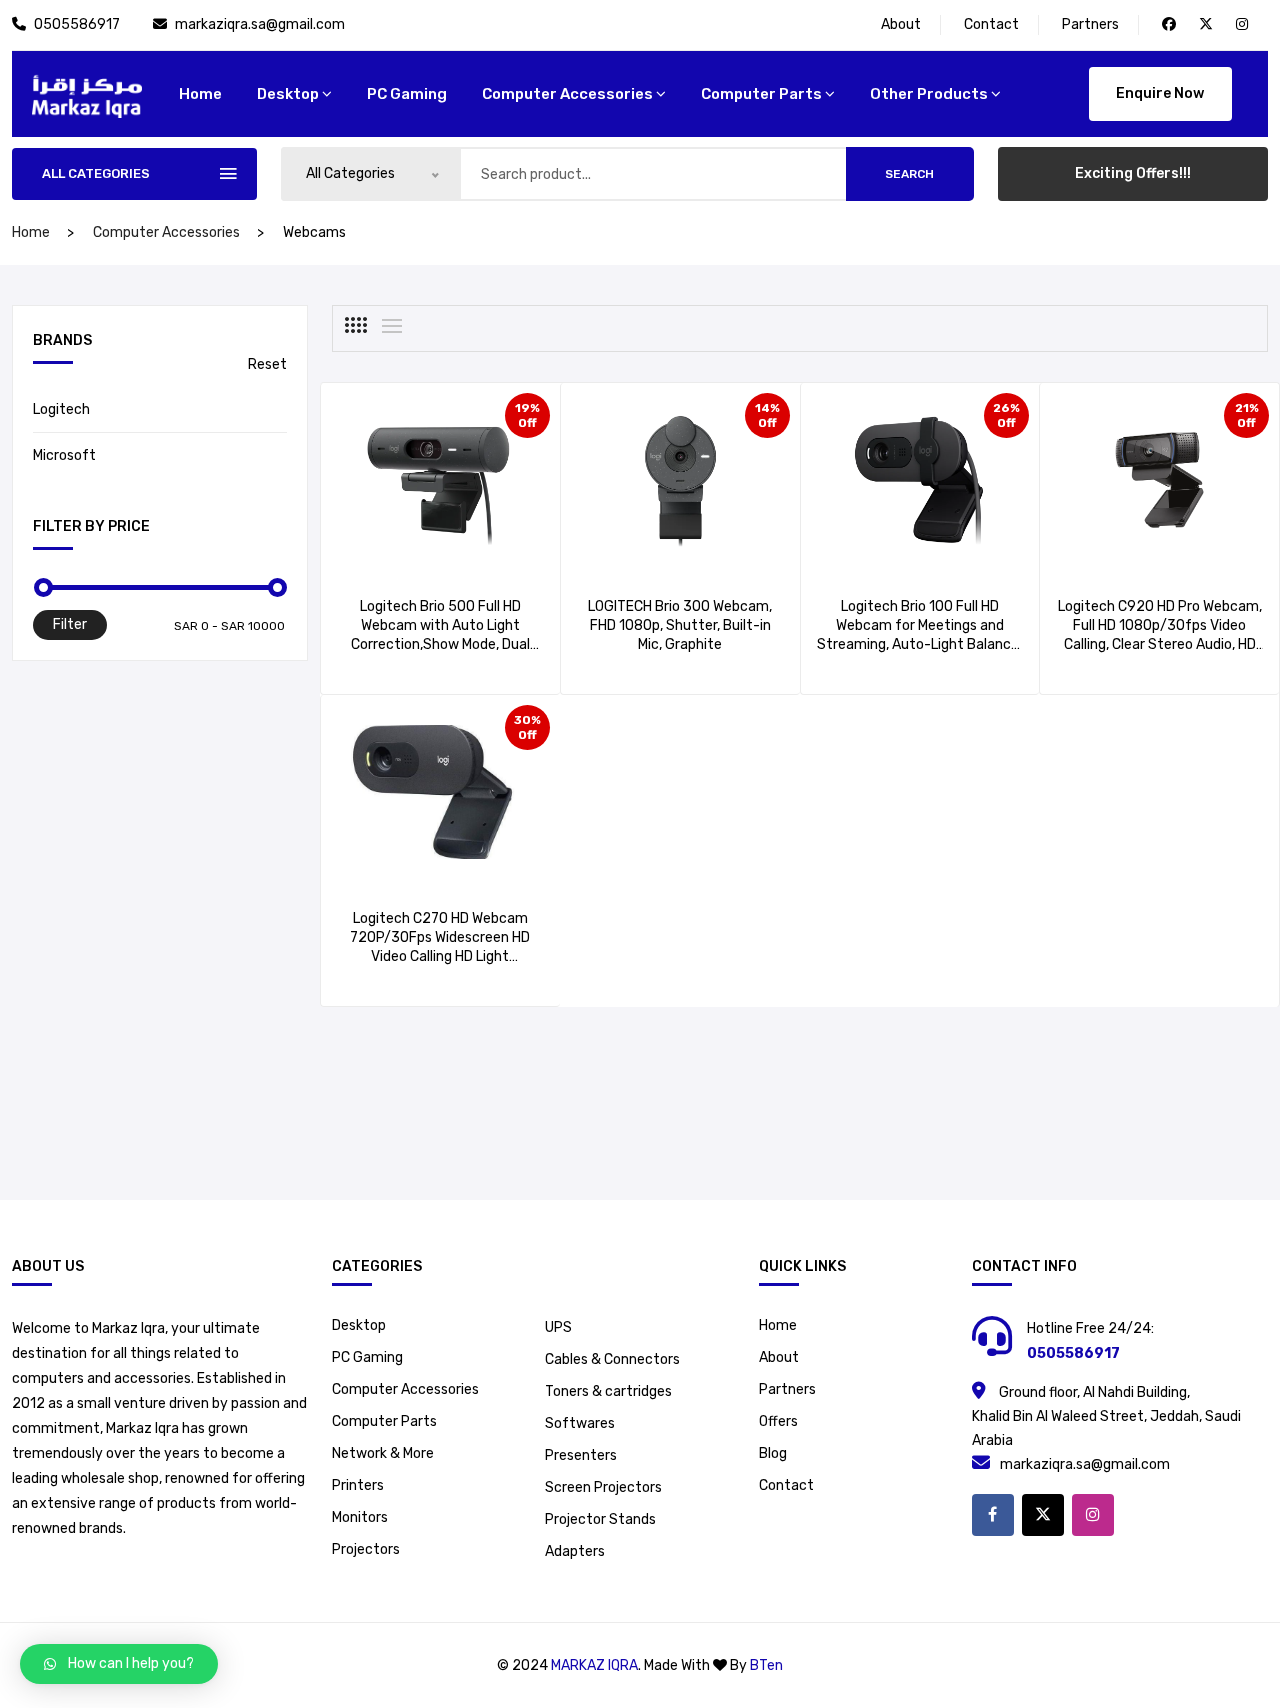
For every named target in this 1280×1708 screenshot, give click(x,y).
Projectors (366, 1549)
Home (778, 1325)
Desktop (288, 94)
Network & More (383, 1453)
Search (909, 174)
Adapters (575, 1551)
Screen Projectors (603, 1487)
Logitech (61, 409)
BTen (766, 1665)
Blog (773, 1453)
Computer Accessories (567, 94)
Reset (267, 364)
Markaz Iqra (594, 1665)
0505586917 (78, 24)
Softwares (580, 1423)
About (901, 24)
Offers (778, 1421)
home (200, 94)
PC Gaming (407, 94)
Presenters (581, 1455)
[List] (392, 326)
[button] (119, 1664)
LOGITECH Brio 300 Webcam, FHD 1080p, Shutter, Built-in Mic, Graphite (680, 625)
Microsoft (64, 455)
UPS (558, 1327)
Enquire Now (1160, 93)
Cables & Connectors (612, 1359)
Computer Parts (761, 94)
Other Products (929, 94)
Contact (991, 24)
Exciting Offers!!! (1133, 173)
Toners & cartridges (608, 1391)
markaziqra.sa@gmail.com (260, 24)
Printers (358, 1485)
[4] (356, 325)
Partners (1090, 24)
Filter (70, 624)
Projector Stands (600, 1519)
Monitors (360, 1517)
